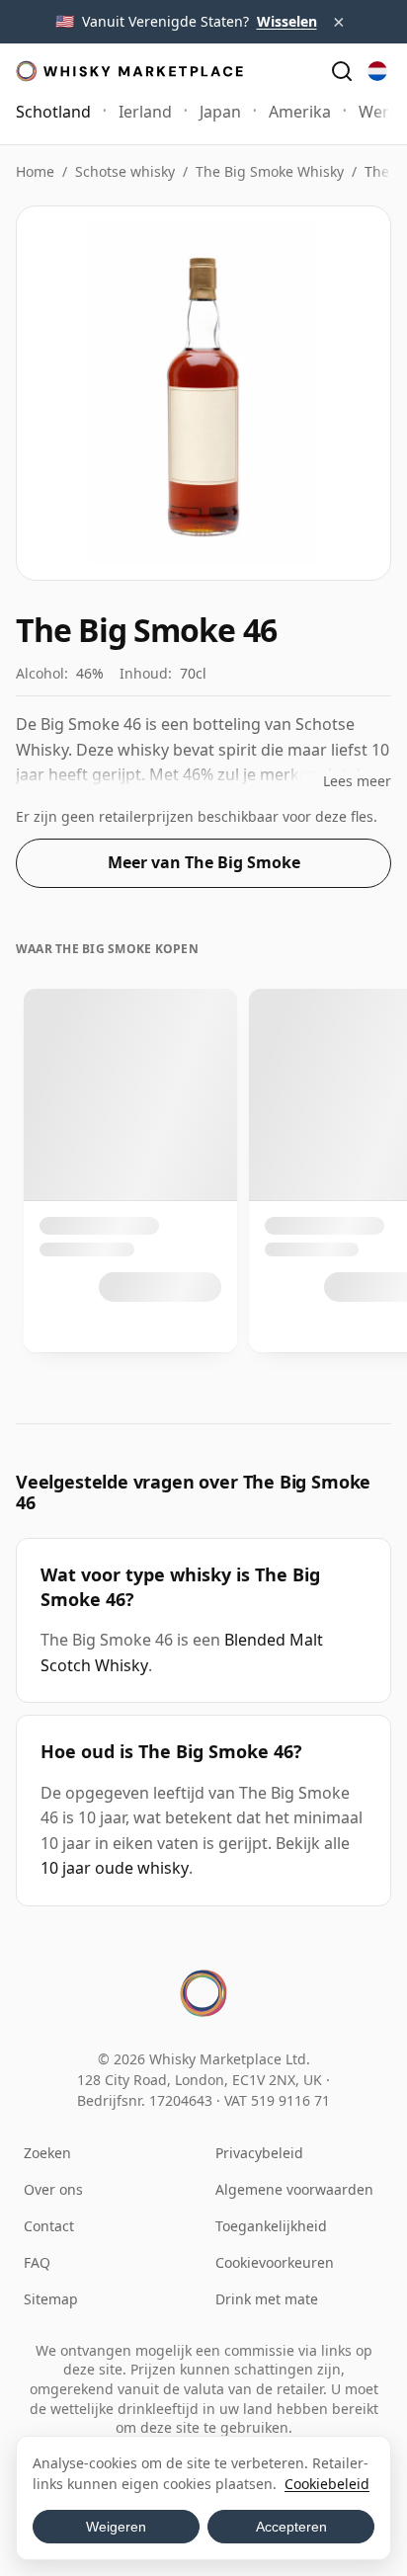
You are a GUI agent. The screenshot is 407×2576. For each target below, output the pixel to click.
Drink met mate (267, 2299)
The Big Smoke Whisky (270, 171)
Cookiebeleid (327, 2484)
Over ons (53, 2189)
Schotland (53, 112)
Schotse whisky (125, 171)
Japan (220, 112)
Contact (49, 2226)
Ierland (145, 112)
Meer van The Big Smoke (204, 862)
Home (35, 171)
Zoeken (47, 2153)
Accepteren (291, 2527)
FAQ (37, 2262)
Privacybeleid (259, 2153)
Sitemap (51, 2299)
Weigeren (116, 2527)
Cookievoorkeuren (275, 2262)
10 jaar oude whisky (115, 1868)
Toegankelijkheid (271, 2226)
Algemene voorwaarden (294, 2189)
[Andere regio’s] (377, 71)
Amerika (300, 112)
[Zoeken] (342, 71)
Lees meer (357, 781)
